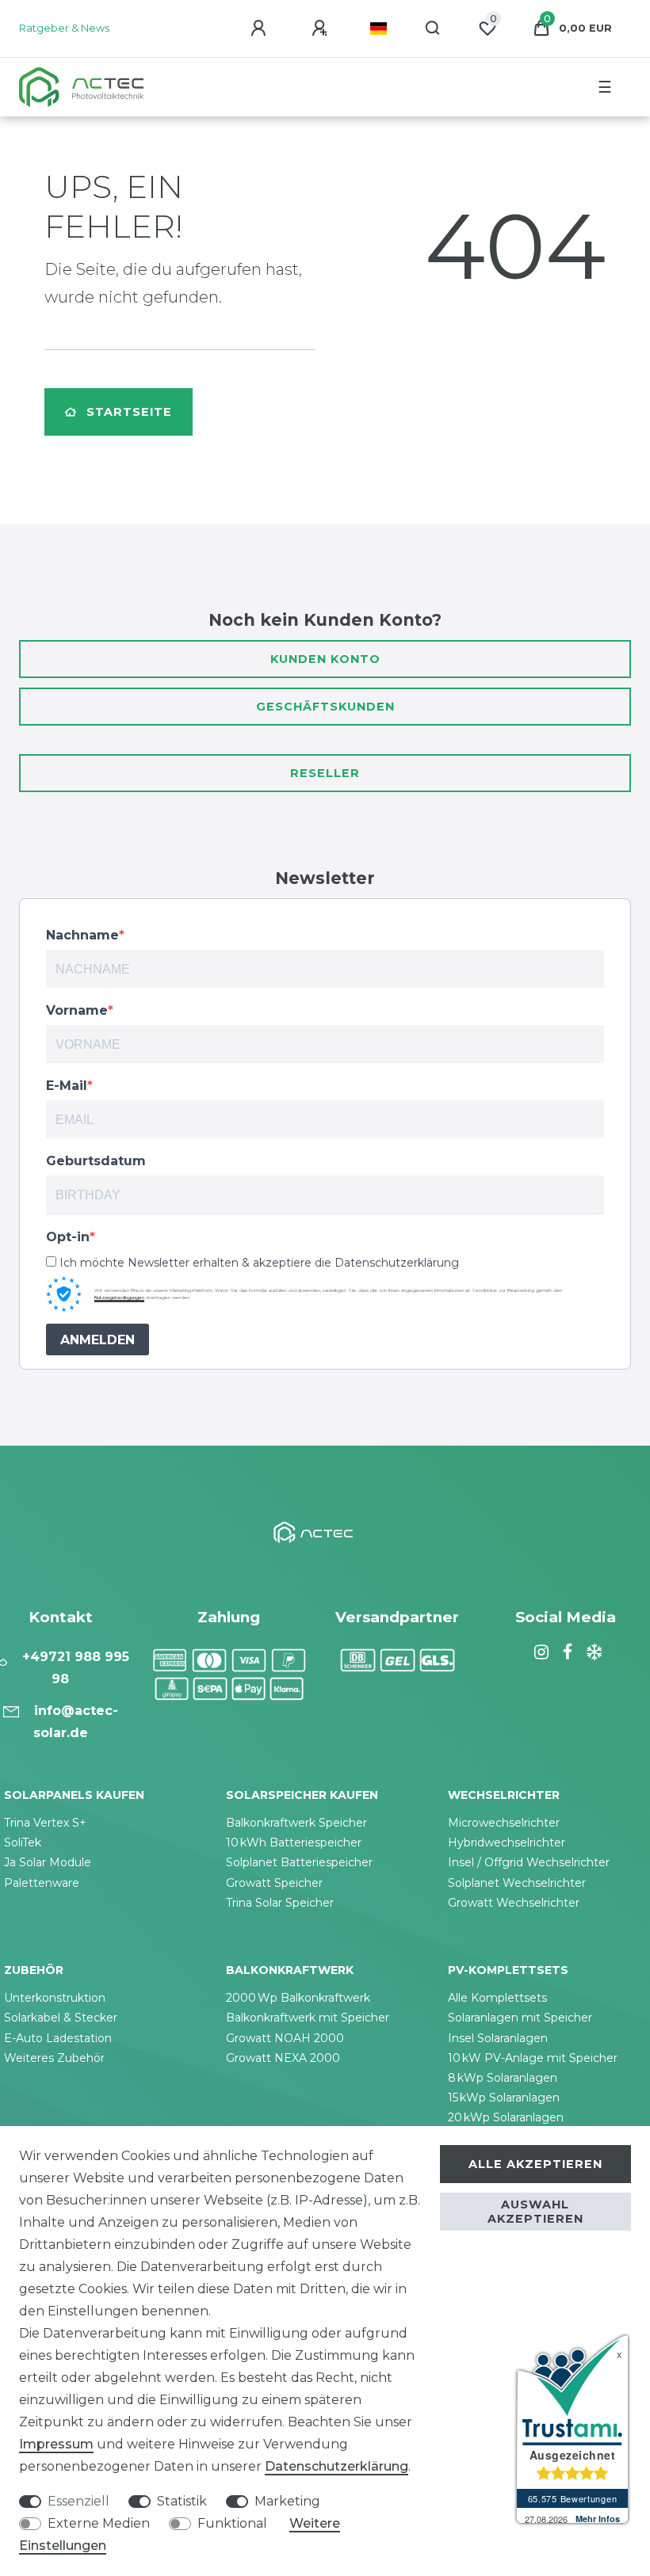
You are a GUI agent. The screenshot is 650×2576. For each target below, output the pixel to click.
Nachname (82, 935)
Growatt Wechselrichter (514, 1903)
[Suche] (433, 29)
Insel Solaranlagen (498, 2038)
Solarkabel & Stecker (61, 2018)
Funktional (232, 2523)
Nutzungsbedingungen (119, 1298)
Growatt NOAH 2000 (285, 2038)
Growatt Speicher (274, 1883)
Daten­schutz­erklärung (336, 2466)
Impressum (56, 2444)
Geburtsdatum (96, 1161)
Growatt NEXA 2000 (283, 2058)
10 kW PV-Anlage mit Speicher (533, 2058)
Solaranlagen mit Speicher (520, 2018)
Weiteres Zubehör (54, 2058)
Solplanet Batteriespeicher (299, 1862)
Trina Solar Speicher (280, 1903)
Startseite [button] (129, 412)
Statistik (182, 2501)
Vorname (77, 1010)
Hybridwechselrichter (507, 1842)
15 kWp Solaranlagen (504, 2098)
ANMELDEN (97, 1340)
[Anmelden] (261, 29)
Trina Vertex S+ (45, 1823)
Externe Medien (99, 2523)
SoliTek (23, 1842)
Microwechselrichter (504, 1823)
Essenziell (78, 2501)
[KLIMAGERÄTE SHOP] (592, 1652)
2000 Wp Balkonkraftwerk (298, 1998)
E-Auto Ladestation (58, 2038)
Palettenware (42, 1883)
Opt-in (68, 1237)
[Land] (379, 29)
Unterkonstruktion (55, 1998)
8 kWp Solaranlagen (503, 2078)
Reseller (325, 773)
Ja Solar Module (48, 1862)
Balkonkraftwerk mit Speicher (308, 2018)
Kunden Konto (325, 659)
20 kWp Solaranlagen (506, 2117)
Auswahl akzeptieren (535, 2212)
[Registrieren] (322, 29)
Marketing (287, 2501)
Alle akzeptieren (535, 2164)
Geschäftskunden (325, 707)
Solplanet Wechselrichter (517, 1883)
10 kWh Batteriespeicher (294, 1842)
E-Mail (67, 1086)
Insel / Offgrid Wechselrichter (529, 1862)
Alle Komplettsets (497, 1998)
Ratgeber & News (64, 28)
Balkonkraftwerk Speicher (296, 1823)
